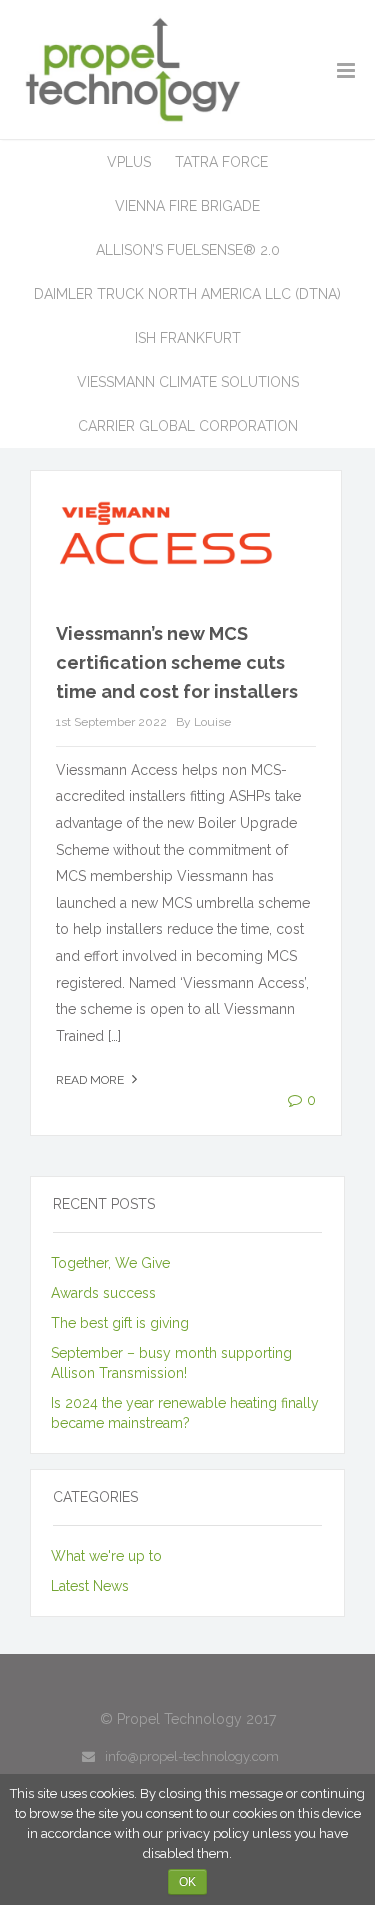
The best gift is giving (120, 1323)
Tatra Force (221, 162)
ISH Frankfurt (188, 338)
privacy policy (207, 1833)
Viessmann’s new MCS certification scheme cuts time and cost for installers (177, 662)
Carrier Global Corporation (188, 426)
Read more (91, 1080)
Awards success (103, 1293)
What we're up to (106, 1556)
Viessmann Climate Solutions (188, 382)
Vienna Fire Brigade (187, 206)
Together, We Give (110, 1263)
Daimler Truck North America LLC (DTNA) (187, 294)
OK (187, 1882)
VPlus (129, 162)
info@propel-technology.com (192, 1756)
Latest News (90, 1586)
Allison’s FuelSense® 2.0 (188, 250)
